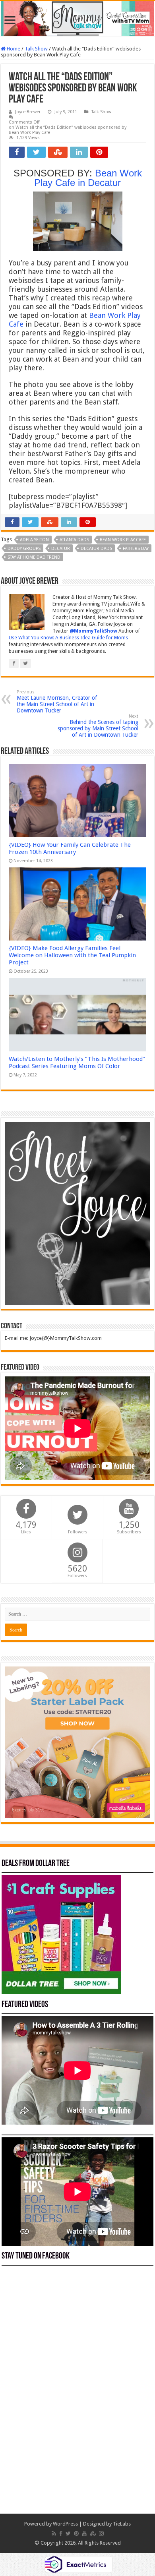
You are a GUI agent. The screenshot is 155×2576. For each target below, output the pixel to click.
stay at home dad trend (34, 557)
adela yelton (34, 540)
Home (13, 49)
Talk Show (36, 49)
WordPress (65, 2524)
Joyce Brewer (28, 112)
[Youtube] (84, 2533)
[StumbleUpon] (93, 2533)
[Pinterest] (76, 2533)
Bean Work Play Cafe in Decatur (88, 178)
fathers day (136, 549)
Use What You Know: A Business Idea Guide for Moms (68, 638)
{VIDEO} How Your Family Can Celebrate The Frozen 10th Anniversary (70, 848)
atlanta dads (74, 540)
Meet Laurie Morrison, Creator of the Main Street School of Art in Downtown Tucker (57, 702)
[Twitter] (68, 2533)
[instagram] (101, 2533)
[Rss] (54, 2533)
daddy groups (24, 549)
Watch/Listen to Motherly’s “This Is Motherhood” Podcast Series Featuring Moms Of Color (77, 1063)
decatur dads (96, 549)
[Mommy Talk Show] (77, 18)
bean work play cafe (123, 540)
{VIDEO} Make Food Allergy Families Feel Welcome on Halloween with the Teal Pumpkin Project (72, 955)
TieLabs (122, 2524)
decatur (61, 549)
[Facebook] (61, 2533)
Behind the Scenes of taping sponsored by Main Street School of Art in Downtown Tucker (98, 726)
